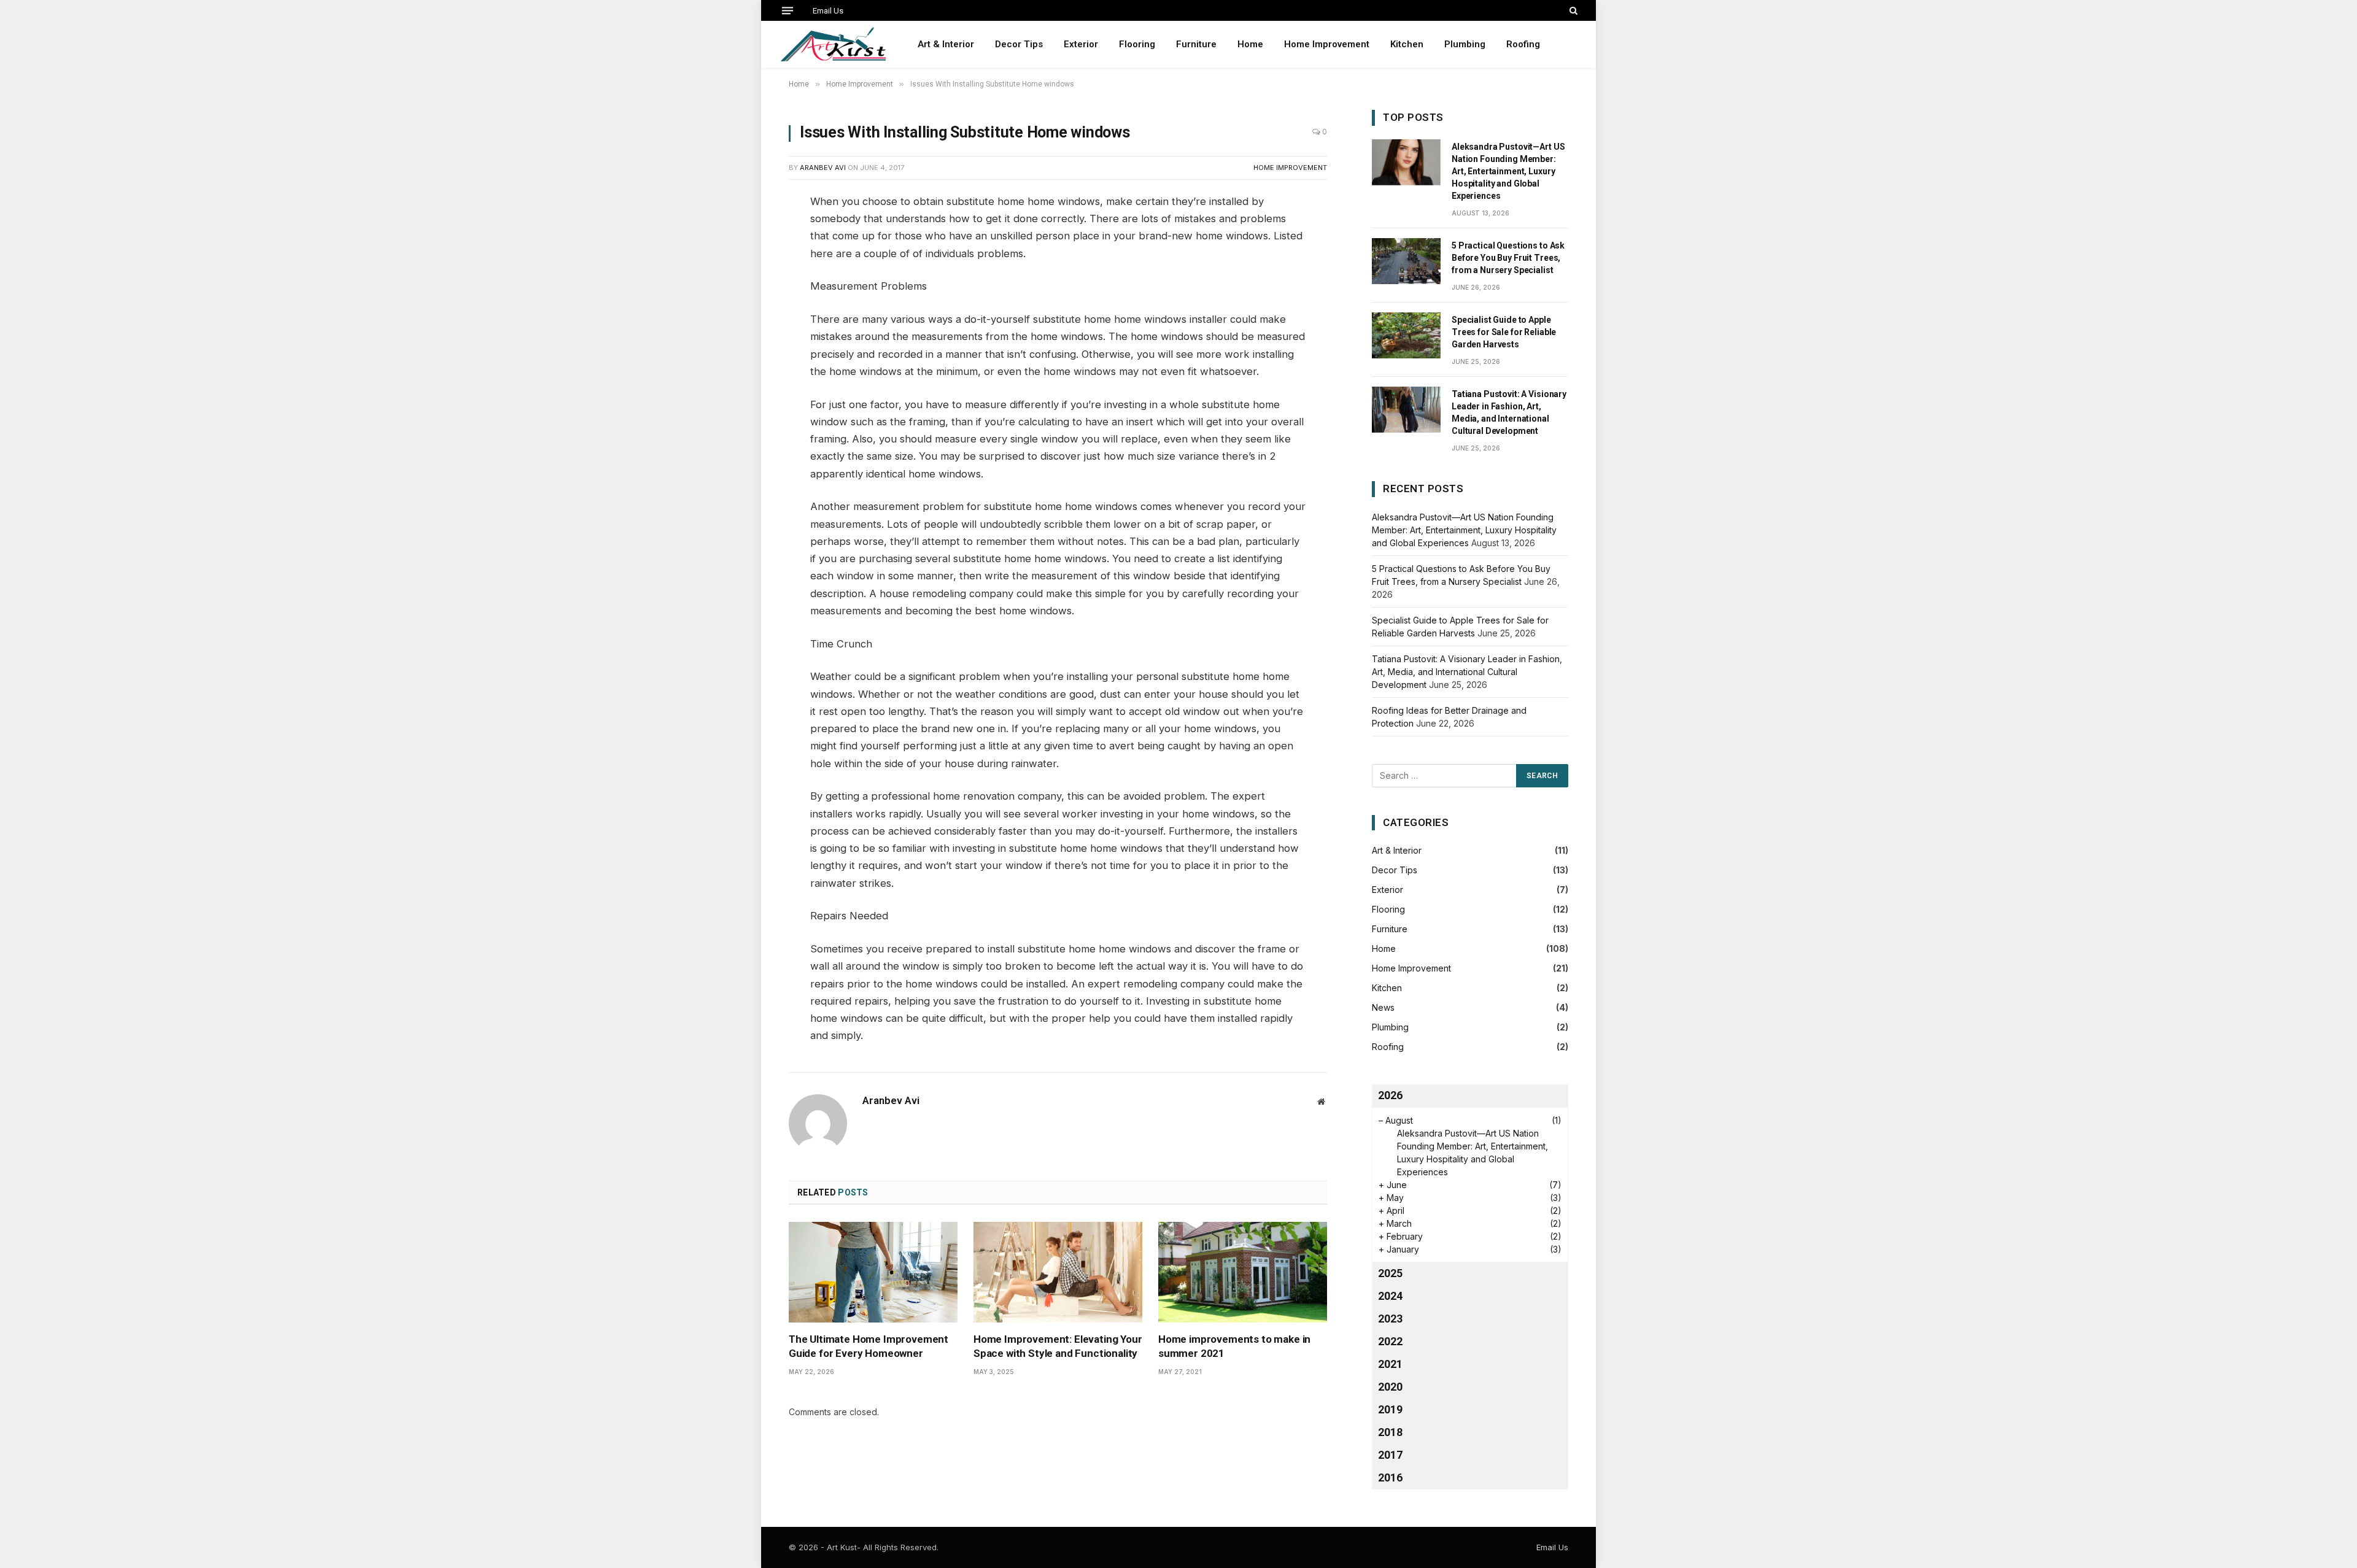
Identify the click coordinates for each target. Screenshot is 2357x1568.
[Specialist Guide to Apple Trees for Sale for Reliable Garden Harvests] (1406, 335)
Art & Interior (946, 44)
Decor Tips (1019, 44)
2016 (1390, 1477)
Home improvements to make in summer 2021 (1234, 1346)
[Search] (1572, 10)
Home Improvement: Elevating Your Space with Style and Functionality (1058, 1346)
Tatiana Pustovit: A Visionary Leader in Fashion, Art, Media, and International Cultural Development (1509, 412)
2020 (1390, 1387)
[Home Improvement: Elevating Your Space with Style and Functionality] (1058, 1272)
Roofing (1523, 44)
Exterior (1081, 44)
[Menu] (788, 10)
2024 (1390, 1296)
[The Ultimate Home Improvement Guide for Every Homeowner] (873, 1272)
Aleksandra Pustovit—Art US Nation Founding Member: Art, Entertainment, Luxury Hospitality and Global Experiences (1508, 171)
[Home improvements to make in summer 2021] (1243, 1272)
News (1383, 1007)
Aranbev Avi (823, 168)
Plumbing (1465, 44)
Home (1250, 44)
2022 (1390, 1341)
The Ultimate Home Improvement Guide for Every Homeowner (869, 1346)
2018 (1390, 1432)
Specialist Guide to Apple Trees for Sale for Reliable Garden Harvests (1504, 332)
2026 (1390, 1095)
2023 (1390, 1319)
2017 (1390, 1455)
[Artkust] (833, 44)
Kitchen (1407, 44)
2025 (1390, 1273)
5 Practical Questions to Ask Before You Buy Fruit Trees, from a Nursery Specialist (1508, 258)
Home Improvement (1327, 44)
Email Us (828, 11)
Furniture (1196, 44)
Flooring (1137, 44)
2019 (1390, 1409)
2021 (1390, 1364)
